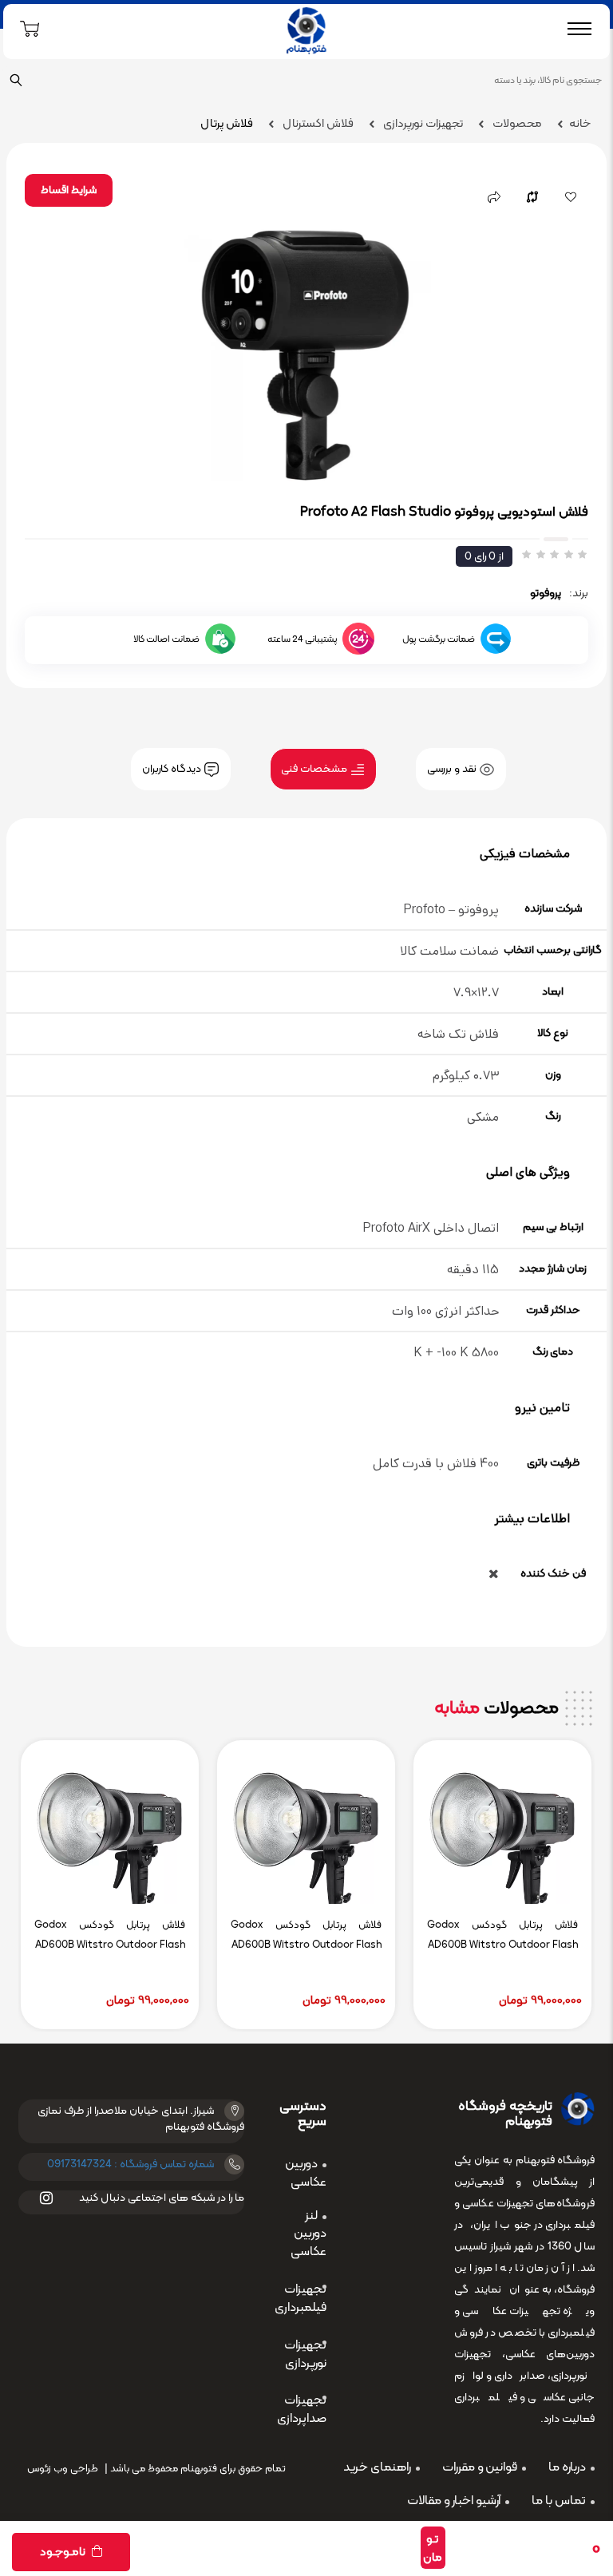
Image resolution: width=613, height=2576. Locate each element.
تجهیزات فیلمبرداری (301, 2299)
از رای (484, 557)
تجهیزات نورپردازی (422, 124)
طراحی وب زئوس (63, 2469)
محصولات (516, 124)
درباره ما (567, 2467)
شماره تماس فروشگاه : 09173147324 (131, 2164)
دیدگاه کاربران (173, 769)
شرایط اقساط (69, 190)
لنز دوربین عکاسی (308, 2234)
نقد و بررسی (453, 769)
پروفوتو (546, 594)
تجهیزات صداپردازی (302, 2410)
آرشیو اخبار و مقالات (454, 2501)
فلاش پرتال (227, 124)
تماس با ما (559, 2501)
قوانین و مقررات (480, 2467)
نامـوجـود (64, 2552)
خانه (580, 124)
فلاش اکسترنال (317, 124)
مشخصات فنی (315, 769)
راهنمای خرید (377, 2467)
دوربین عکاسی (306, 2173)
